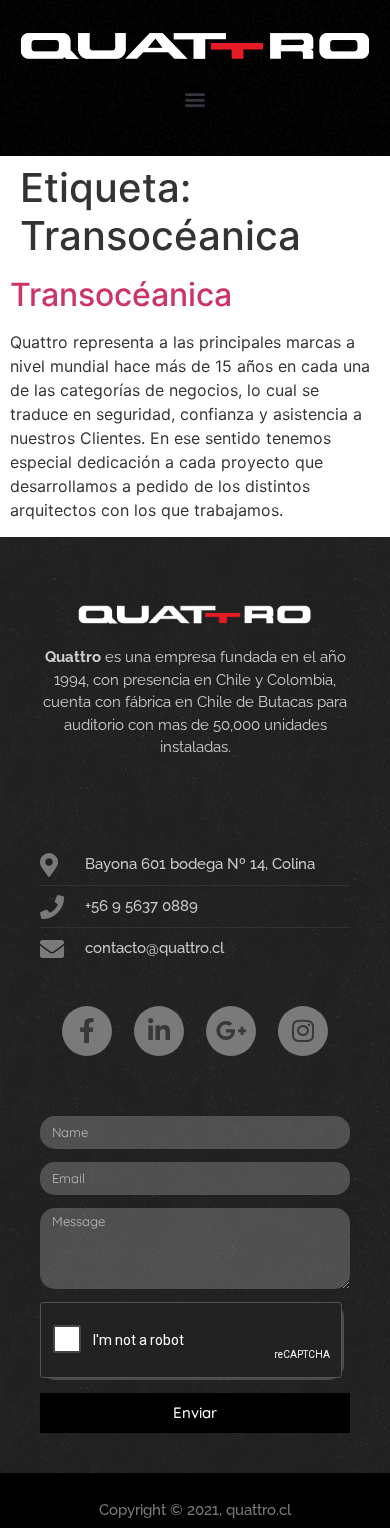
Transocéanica (121, 294)
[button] (195, 99)
